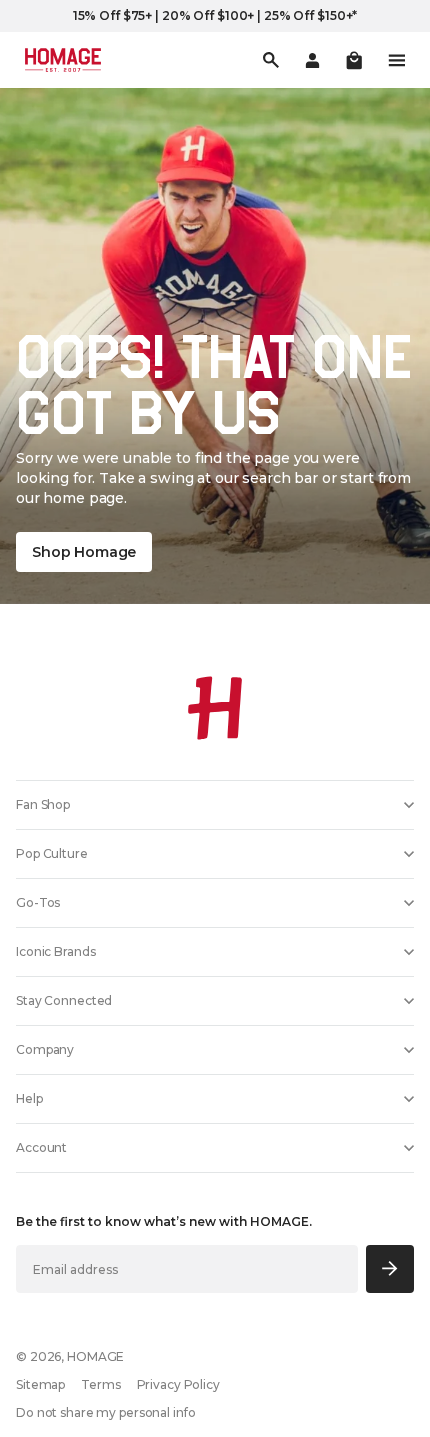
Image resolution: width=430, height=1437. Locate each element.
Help (29, 1098)
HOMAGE (95, 1356)
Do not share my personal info (106, 1412)
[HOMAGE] (63, 60)
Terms (100, 1384)
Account (41, 1147)
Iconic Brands (55, 951)
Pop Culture (52, 853)
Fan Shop (43, 804)
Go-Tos (38, 902)
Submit (390, 1268)
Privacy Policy (178, 1384)
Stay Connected (64, 1000)
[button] (354, 60)
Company (45, 1049)
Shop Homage (84, 552)
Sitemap (40, 1384)
